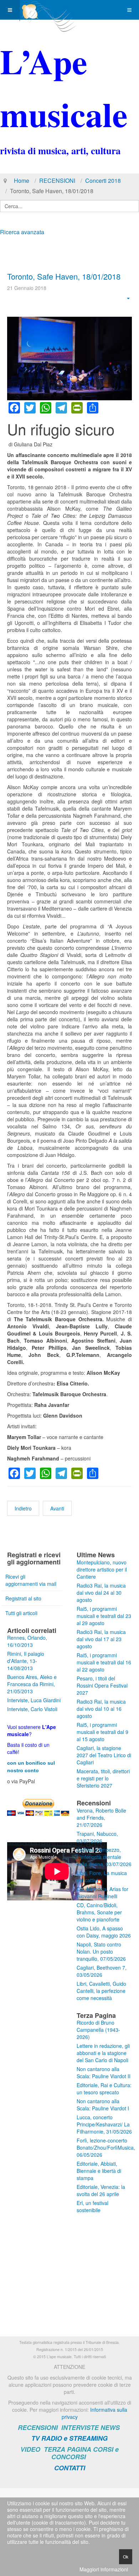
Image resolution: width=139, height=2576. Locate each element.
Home (22, 181)
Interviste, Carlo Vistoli (32, 1709)
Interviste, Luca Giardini (34, 1700)
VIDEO (30, 2449)
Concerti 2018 (103, 181)
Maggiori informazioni (104, 2569)
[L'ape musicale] (48, 10)
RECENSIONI (57, 181)
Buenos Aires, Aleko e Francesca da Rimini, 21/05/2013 (32, 1684)
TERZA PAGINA (68, 2449)
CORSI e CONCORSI (85, 2453)
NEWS (110, 2427)
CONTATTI (70, 2468)
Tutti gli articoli (21, 1613)
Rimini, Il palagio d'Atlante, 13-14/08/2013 (26, 1661)
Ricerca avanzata (22, 232)
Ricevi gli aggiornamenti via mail (31, 1580)
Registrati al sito (23, 1598)
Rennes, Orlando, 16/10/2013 (27, 1641)
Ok (126, 2557)
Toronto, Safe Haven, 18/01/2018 (64, 276)
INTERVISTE (80, 2427)
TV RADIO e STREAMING (69, 2438)
